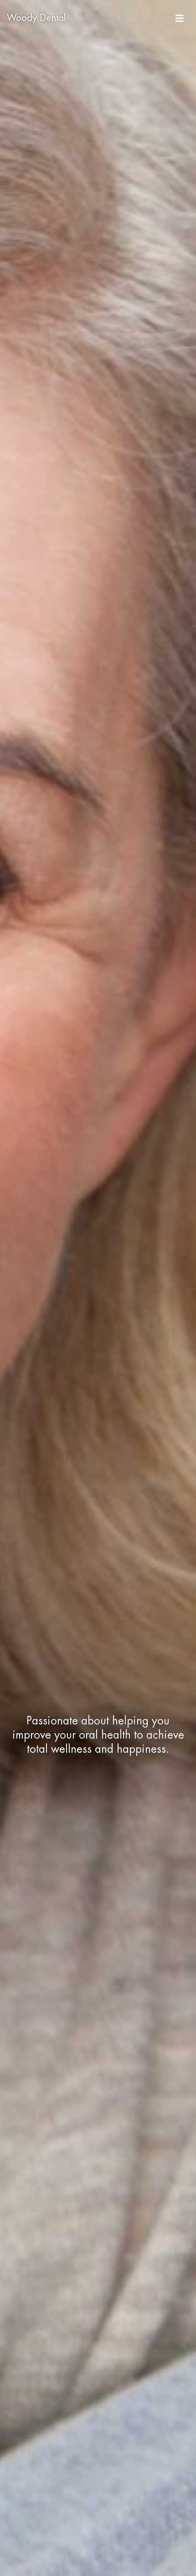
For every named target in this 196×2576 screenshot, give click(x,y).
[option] (98, 1288)
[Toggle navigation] (180, 18)
